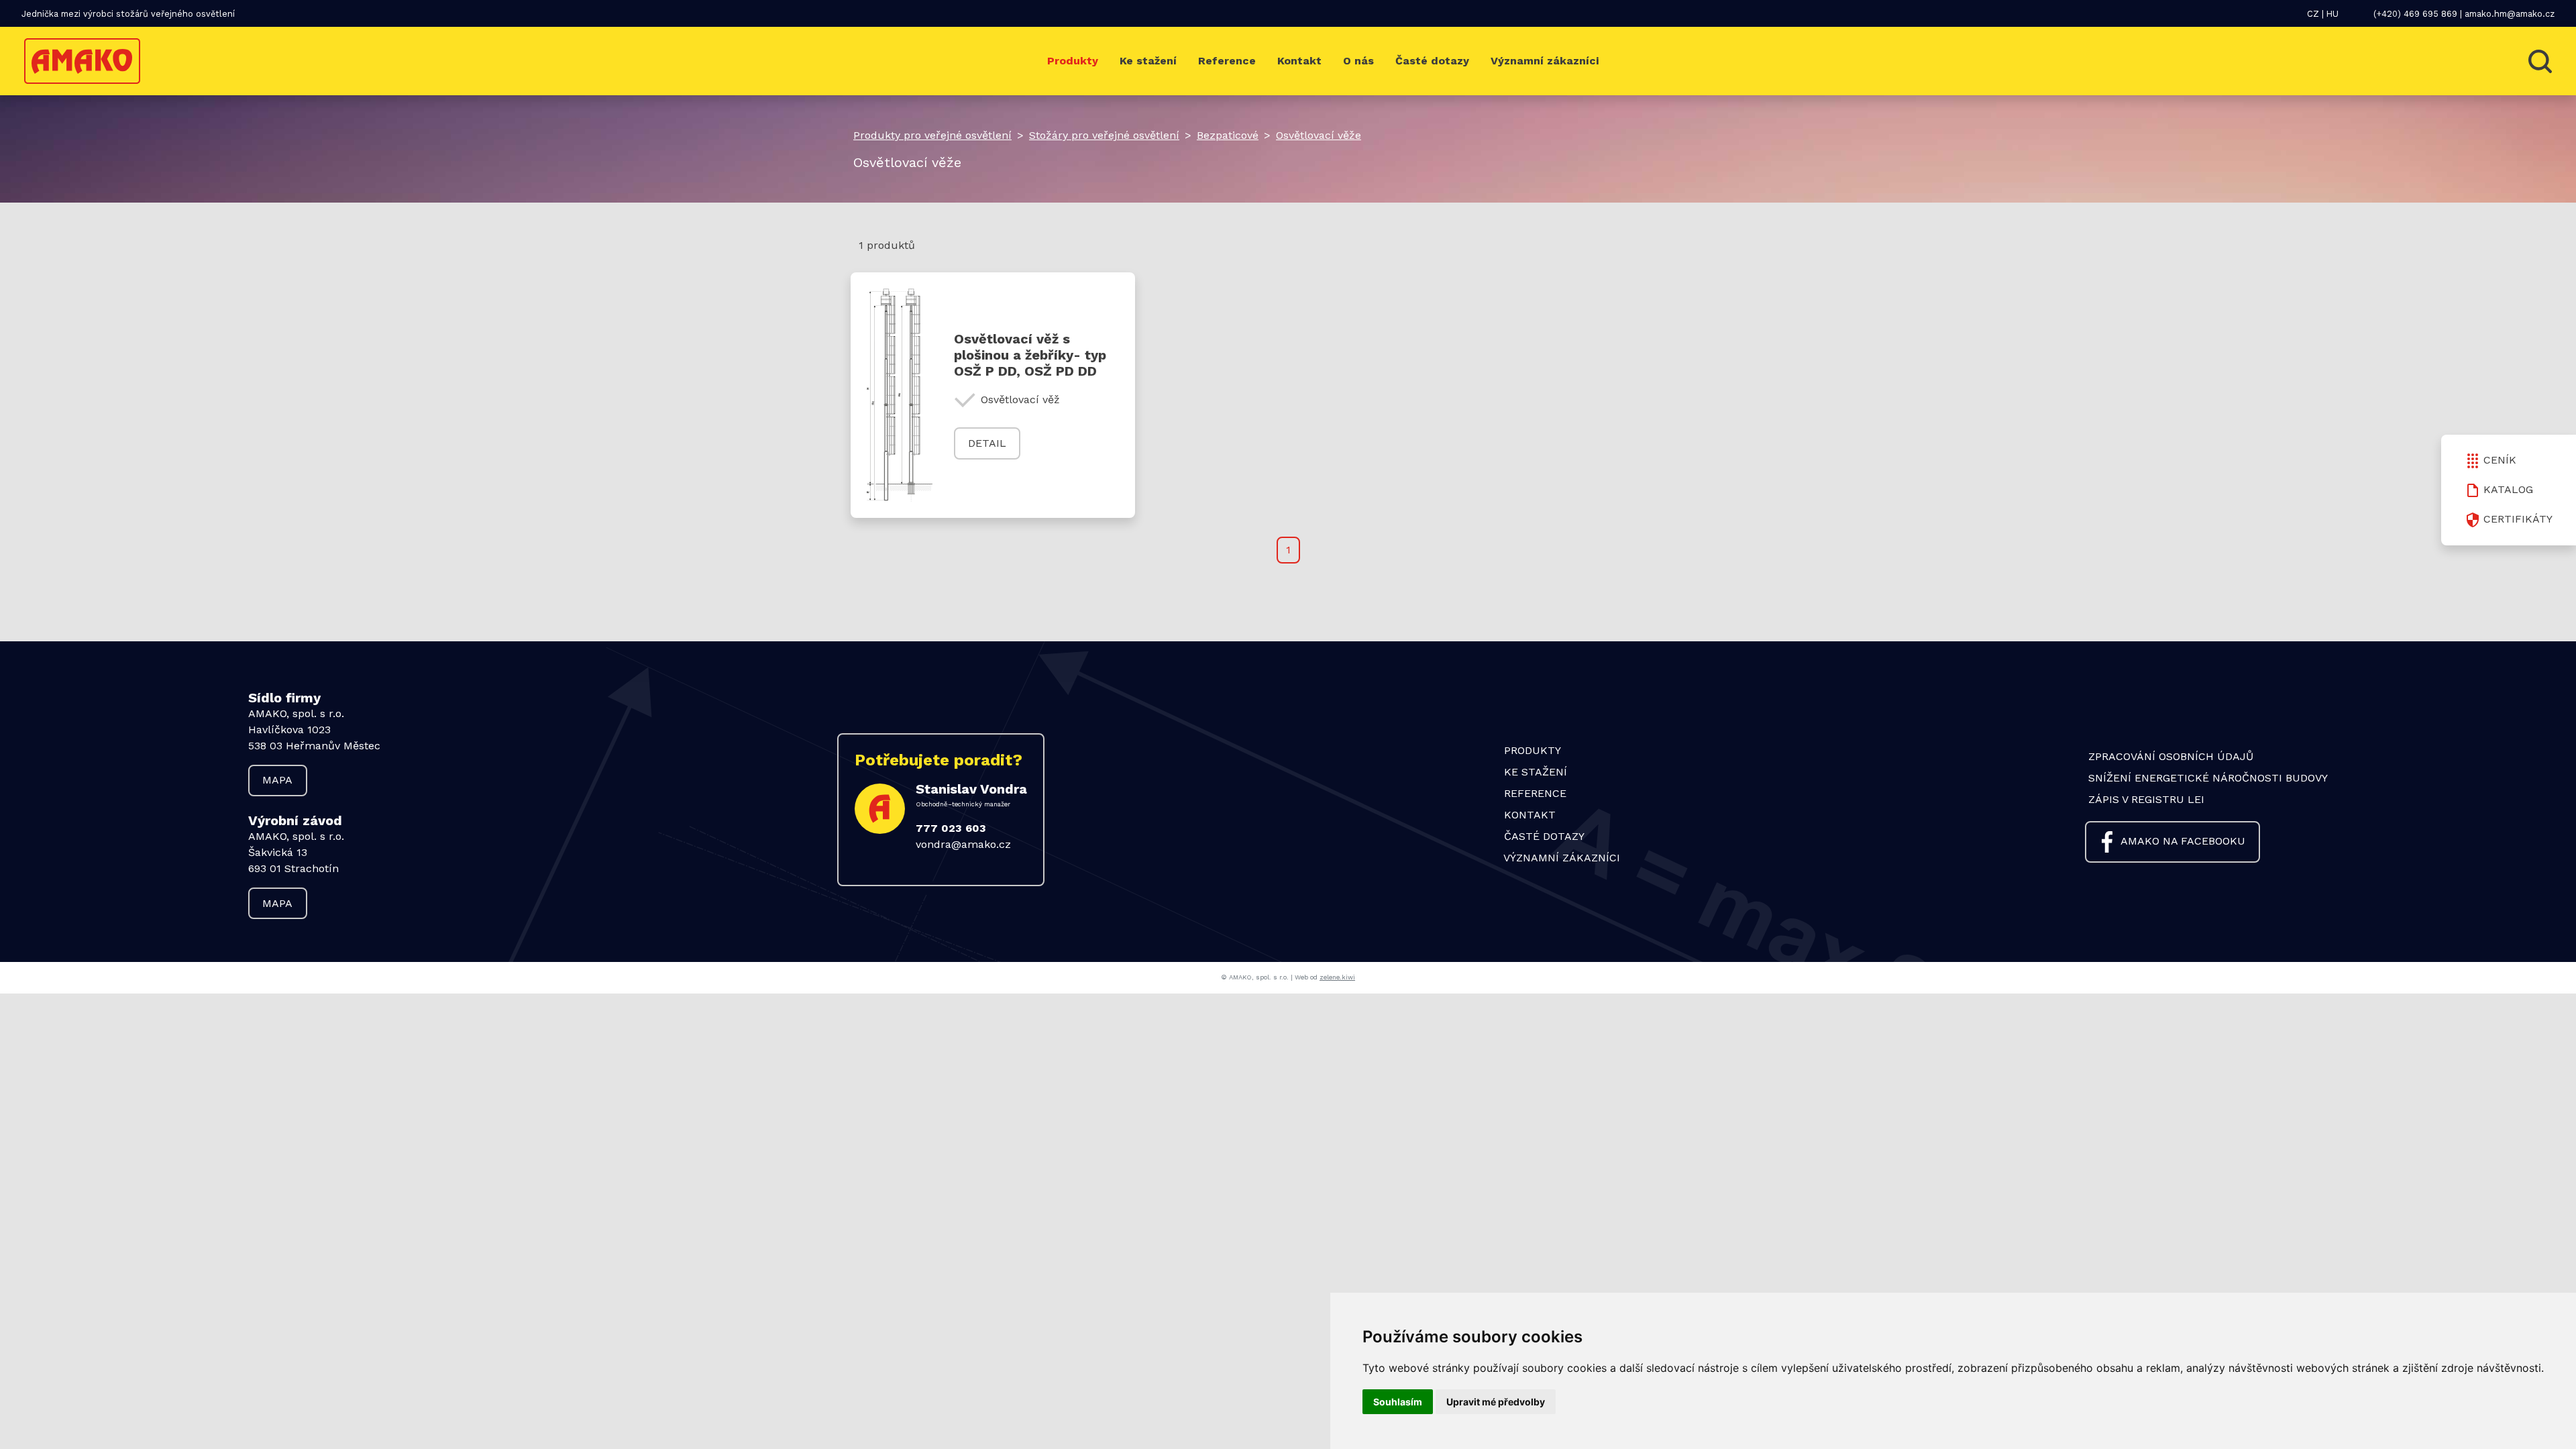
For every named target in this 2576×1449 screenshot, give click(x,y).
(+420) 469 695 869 (2415, 14)
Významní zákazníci (1545, 61)
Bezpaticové (1228, 135)
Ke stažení (1148, 61)
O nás (1358, 61)
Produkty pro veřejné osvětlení (932, 135)
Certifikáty (2518, 519)
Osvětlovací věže (1319, 135)
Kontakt (1299, 61)
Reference (1227, 61)
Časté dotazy (1432, 61)
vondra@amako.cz (963, 844)
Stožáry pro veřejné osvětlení (1104, 135)
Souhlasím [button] (1398, 1402)
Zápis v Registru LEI (2146, 799)
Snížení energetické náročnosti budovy (2208, 778)
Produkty (1073, 61)
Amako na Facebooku (2183, 841)
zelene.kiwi (1337, 977)
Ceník (2500, 460)
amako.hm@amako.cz (2510, 14)
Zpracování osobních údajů (2171, 756)
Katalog (2508, 489)
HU (2332, 14)
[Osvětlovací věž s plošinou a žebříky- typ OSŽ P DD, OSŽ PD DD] (905, 395)
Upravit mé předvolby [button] (1496, 1402)
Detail (987, 443)
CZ (2313, 14)
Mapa (277, 780)
